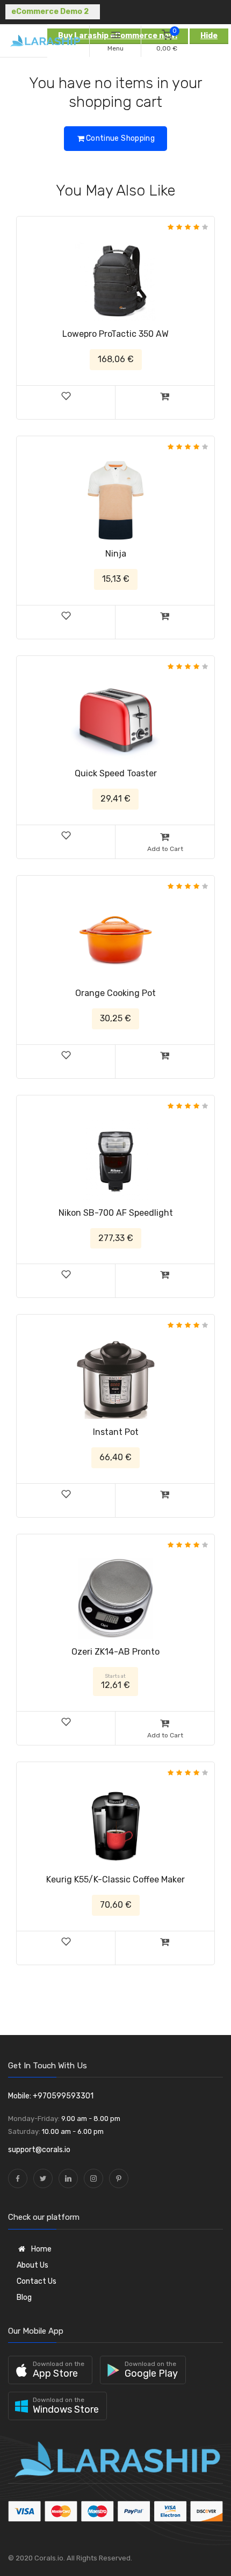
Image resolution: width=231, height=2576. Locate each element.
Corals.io (49, 2558)
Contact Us (37, 2281)
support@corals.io (39, 2150)
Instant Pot (116, 1432)
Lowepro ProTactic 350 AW (115, 334)
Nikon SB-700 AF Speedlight (116, 1213)
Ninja (116, 554)
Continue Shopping (120, 138)
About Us (33, 2265)
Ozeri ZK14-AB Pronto (115, 1652)
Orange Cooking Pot (115, 993)
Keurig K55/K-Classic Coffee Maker (115, 1879)
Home (41, 2249)
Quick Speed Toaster (116, 773)
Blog (24, 2297)
